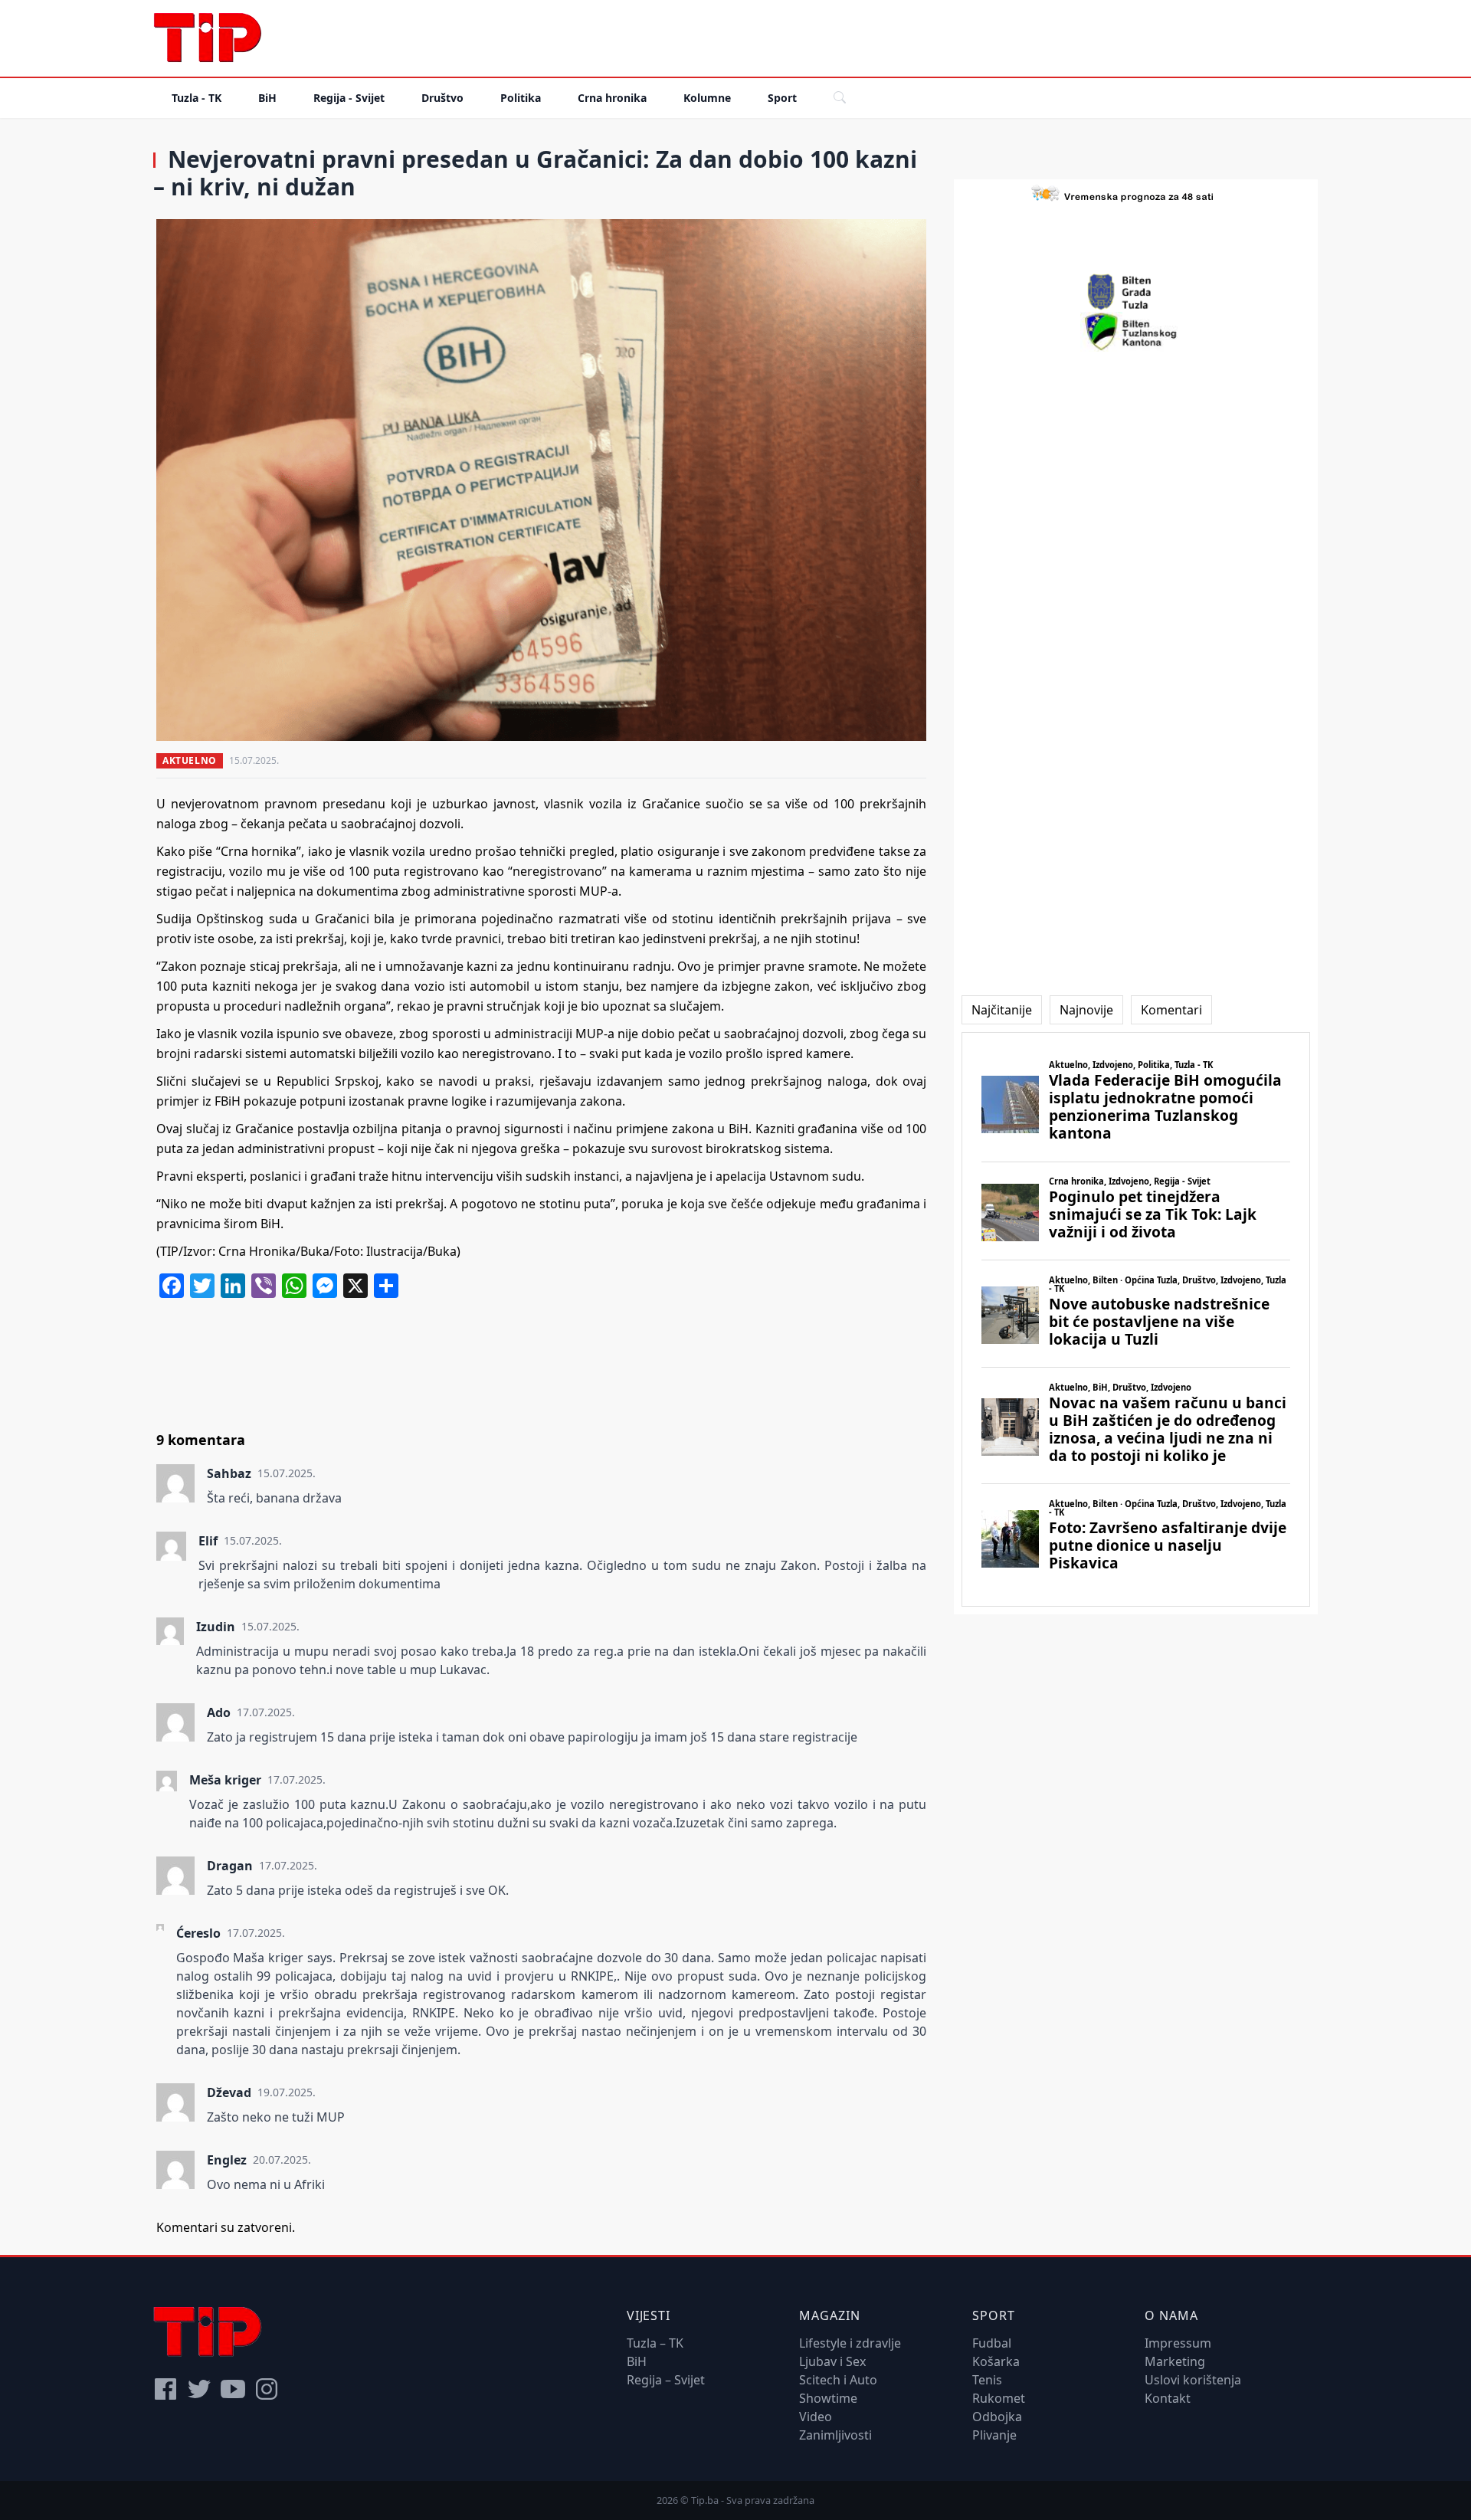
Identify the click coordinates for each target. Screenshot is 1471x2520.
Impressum (1178, 2343)
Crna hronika (612, 98)
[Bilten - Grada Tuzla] (1136, 292)
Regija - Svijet (349, 98)
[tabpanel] (1136, 1320)
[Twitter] (199, 2389)
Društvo (442, 98)
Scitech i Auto (838, 2380)
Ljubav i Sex (832, 2361)
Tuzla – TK (655, 2343)
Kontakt (1168, 2398)
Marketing (1175, 2361)
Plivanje (994, 2435)
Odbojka (997, 2417)
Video (816, 2417)
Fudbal (992, 2343)
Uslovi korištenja (1193, 2380)
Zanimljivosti (835, 2435)
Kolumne (707, 98)
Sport (782, 98)
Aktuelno (190, 760)
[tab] (1002, 1010)
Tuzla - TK (197, 98)
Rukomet (999, 2398)
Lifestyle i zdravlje (850, 2343)
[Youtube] (233, 2389)
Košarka (996, 2361)
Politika (521, 98)
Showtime (828, 2398)
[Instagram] (267, 2389)
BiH (267, 98)
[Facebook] (165, 2389)
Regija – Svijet (666, 2380)
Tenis (987, 2380)
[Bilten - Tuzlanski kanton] (1136, 332)
